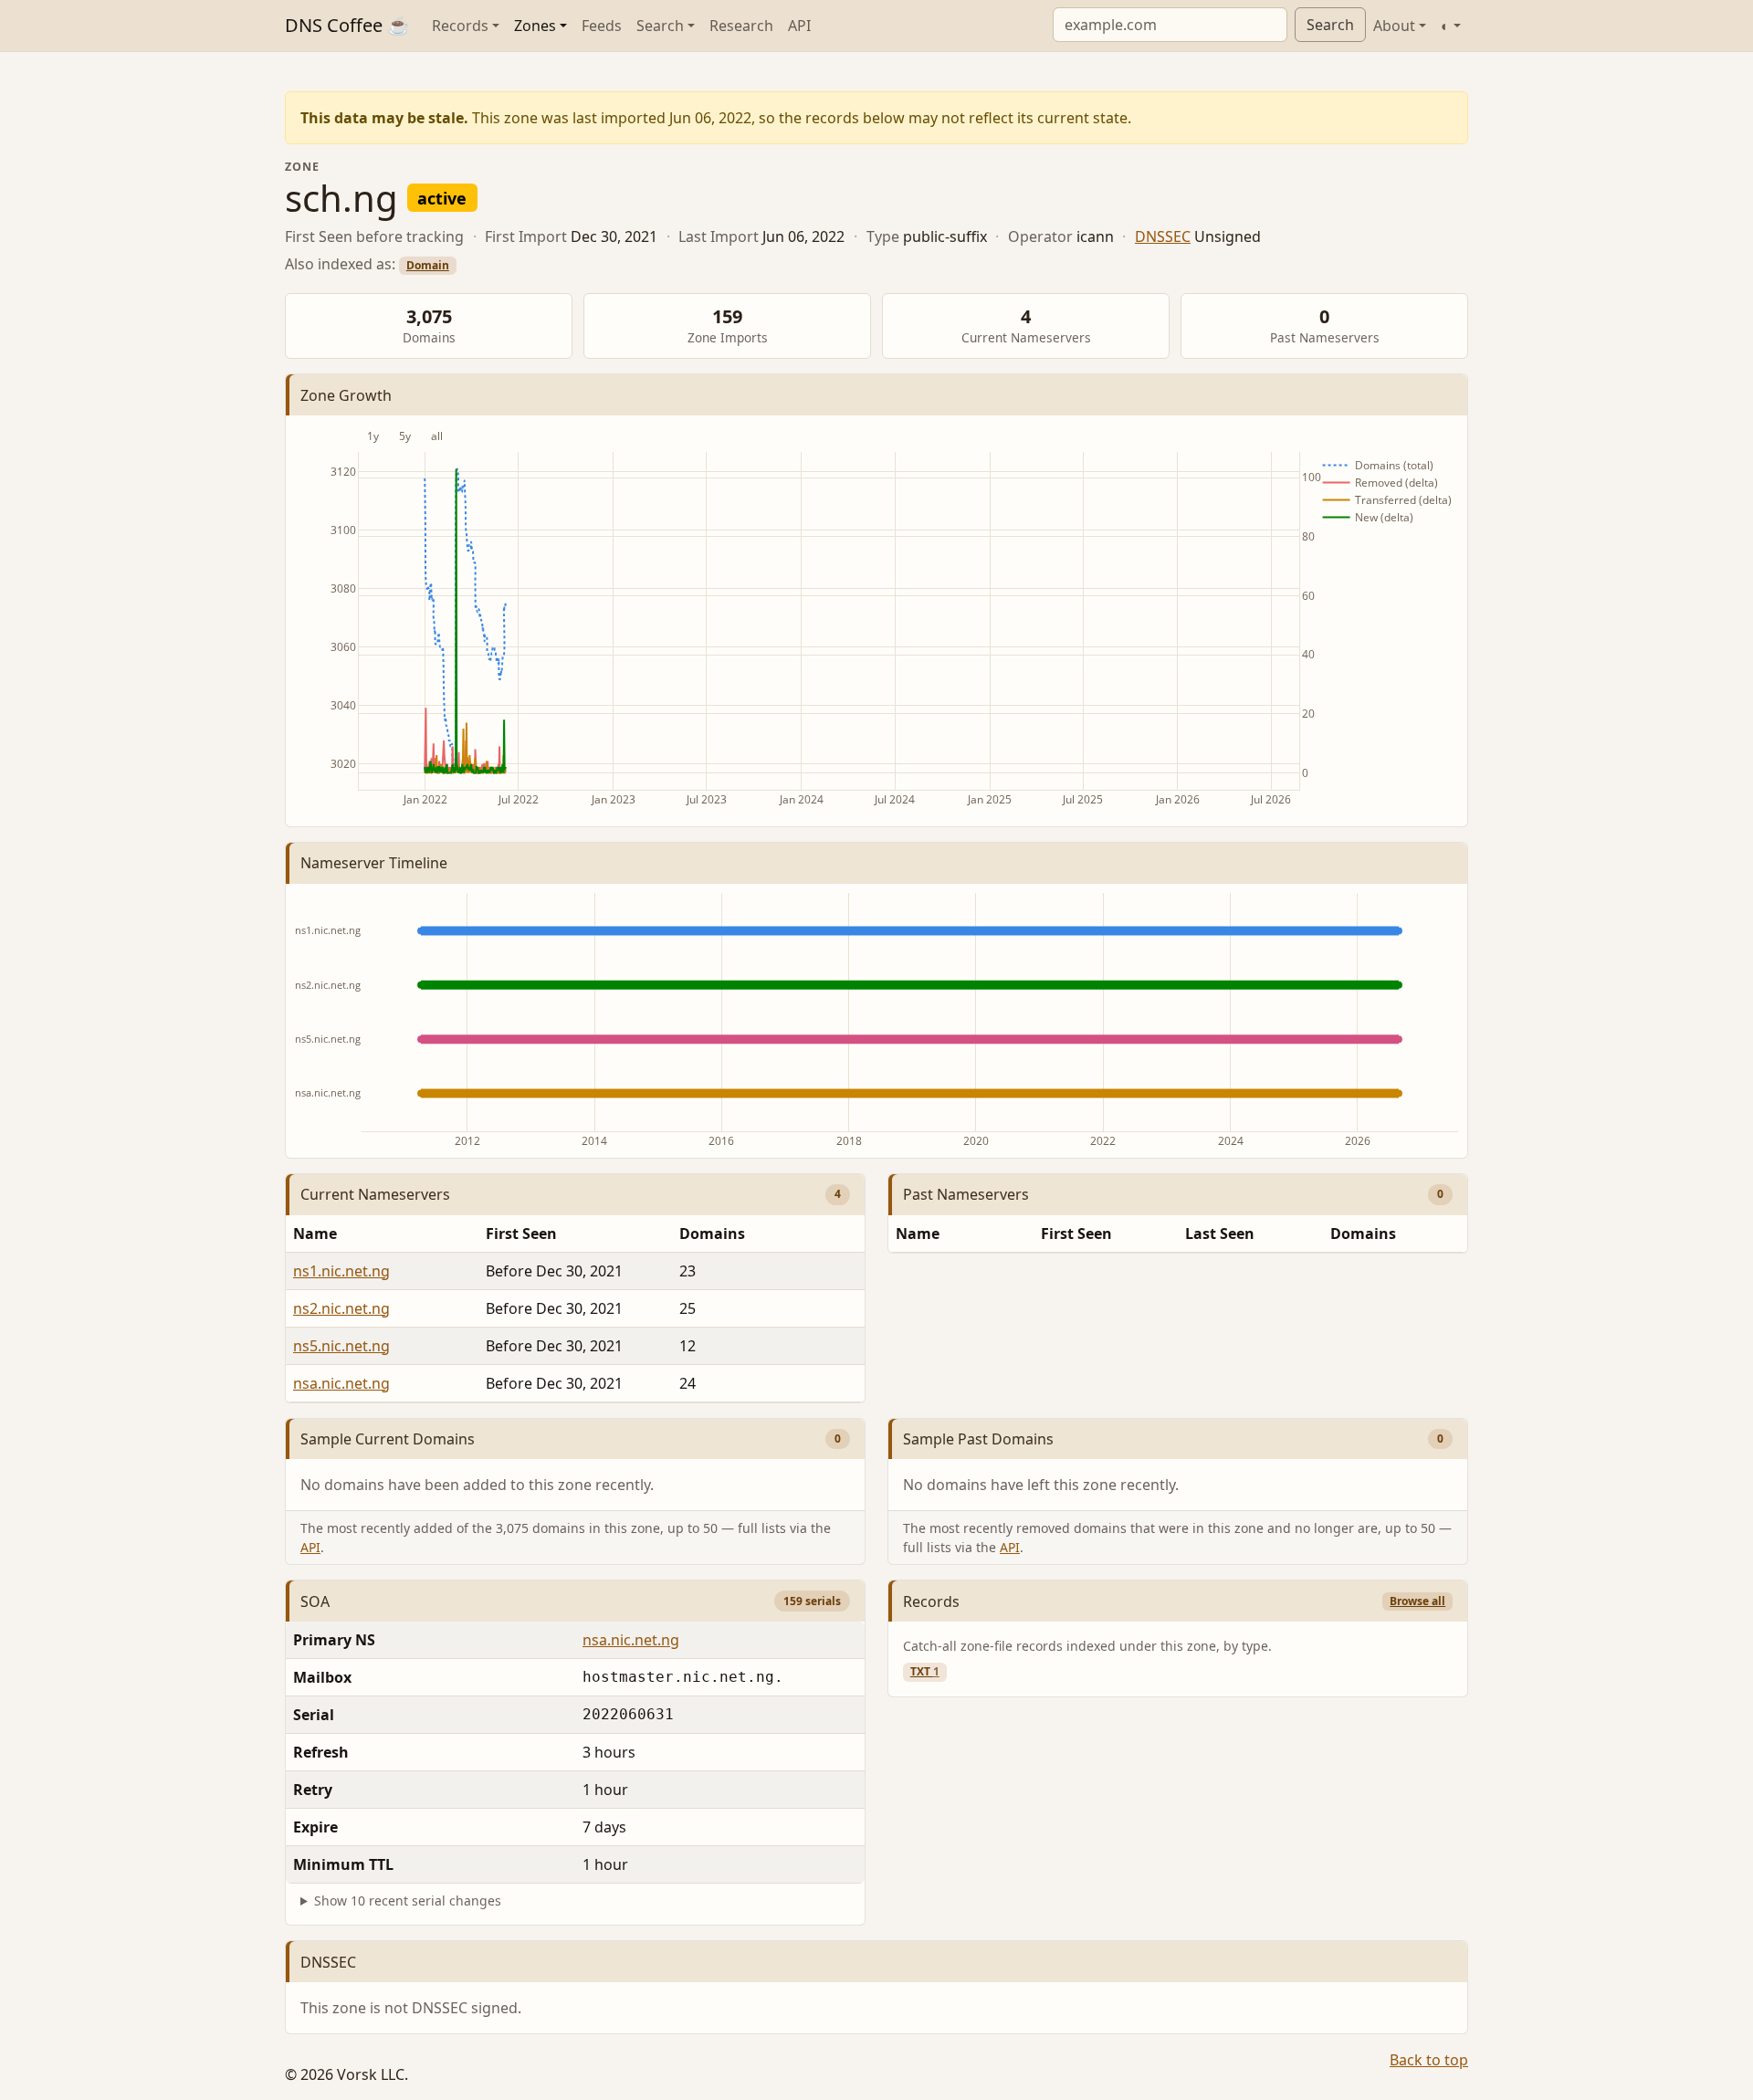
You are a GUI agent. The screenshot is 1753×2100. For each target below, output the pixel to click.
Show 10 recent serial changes (408, 1900)
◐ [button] (1445, 26)
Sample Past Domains (978, 1439)
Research (741, 26)
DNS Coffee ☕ (347, 25)
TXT (925, 1671)
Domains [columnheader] (712, 1234)
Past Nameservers (966, 1194)
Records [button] (460, 26)
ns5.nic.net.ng (341, 1346)
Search (1330, 25)
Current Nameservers (375, 1194)
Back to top (1429, 2060)
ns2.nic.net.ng (341, 1308)
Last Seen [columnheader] (1220, 1234)
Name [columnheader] (315, 1234)
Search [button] (660, 26)
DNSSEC (1163, 236)
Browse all (1417, 1601)
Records (931, 1601)
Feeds (602, 26)
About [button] (1394, 26)
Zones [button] (535, 26)
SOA (315, 1601)
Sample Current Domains (388, 1439)
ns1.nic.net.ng (341, 1271)
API (799, 26)
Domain (428, 265)
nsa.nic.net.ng (341, 1383)
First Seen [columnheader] (521, 1234)
